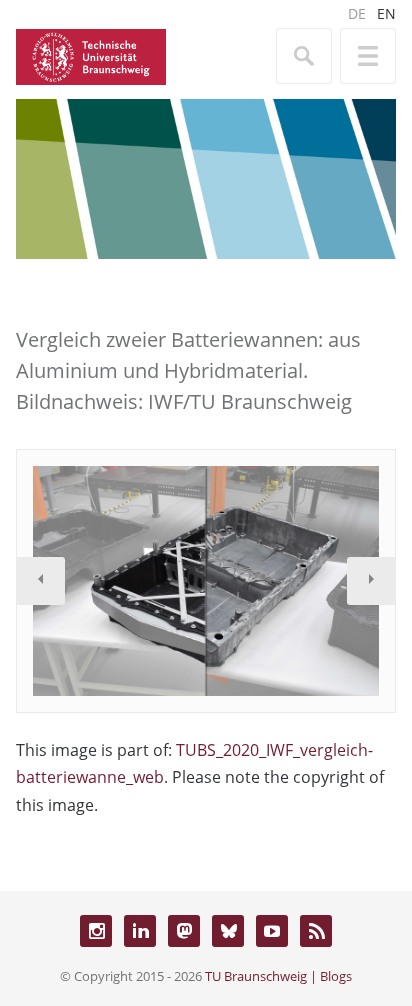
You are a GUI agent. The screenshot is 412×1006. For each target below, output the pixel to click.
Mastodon (184, 931)
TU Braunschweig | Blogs (278, 976)
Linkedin (140, 931)
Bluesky (228, 931)
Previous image (41, 581)
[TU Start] (91, 55)
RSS (316, 931)
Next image (371, 581)
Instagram (96, 931)
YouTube (272, 931)
